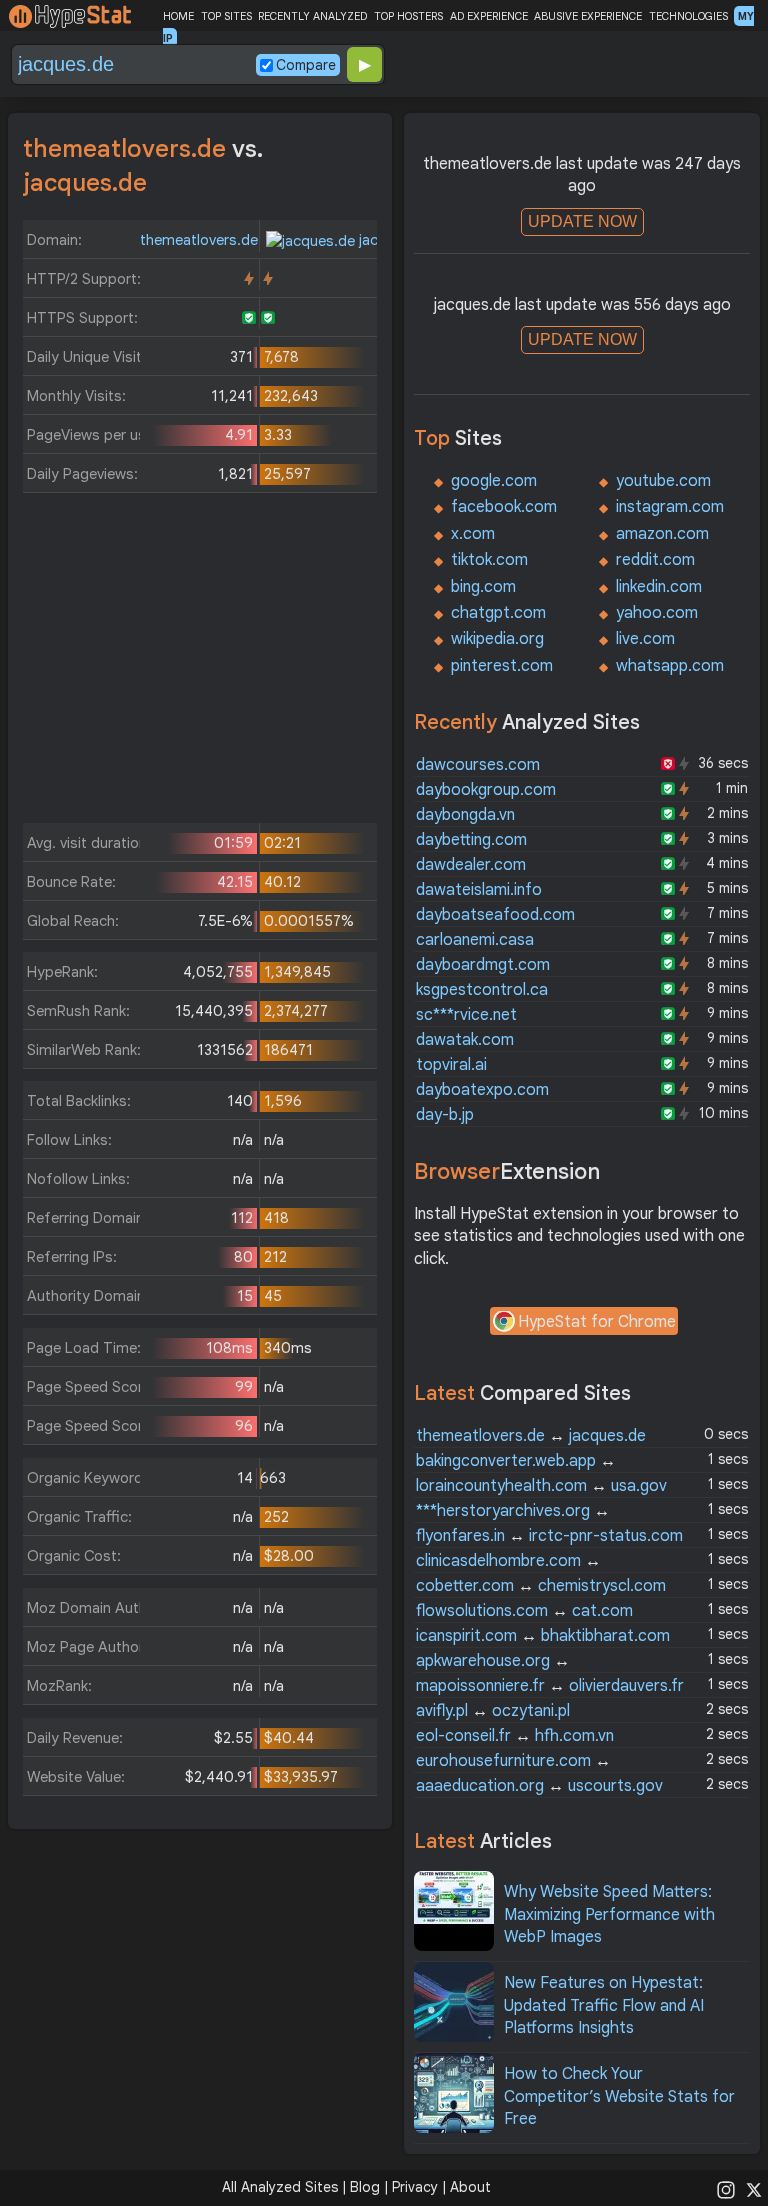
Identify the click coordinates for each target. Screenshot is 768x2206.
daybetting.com (471, 840)
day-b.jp (445, 1115)
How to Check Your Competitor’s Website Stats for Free (619, 2096)
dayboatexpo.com (482, 1090)
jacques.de (393, 240)
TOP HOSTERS (408, 16)
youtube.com (663, 481)
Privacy (415, 2187)
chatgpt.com (498, 613)
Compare (306, 65)
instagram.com (670, 507)
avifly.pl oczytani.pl (493, 1711)
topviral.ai (451, 1065)
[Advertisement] (200, 663)
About (470, 2187)
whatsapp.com (670, 666)
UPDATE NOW (582, 221)
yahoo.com (657, 613)
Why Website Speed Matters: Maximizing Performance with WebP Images (609, 1914)
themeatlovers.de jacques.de (531, 1436)
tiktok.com (489, 560)
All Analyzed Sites (280, 2187)
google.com (494, 481)
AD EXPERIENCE (489, 16)
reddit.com (655, 560)
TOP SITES (226, 16)
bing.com (483, 587)
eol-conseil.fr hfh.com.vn (515, 1736)
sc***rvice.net (466, 1015)
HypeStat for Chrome (597, 1322)
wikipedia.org (497, 639)
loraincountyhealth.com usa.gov (541, 1486)
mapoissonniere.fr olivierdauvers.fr (550, 1686)
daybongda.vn (465, 815)
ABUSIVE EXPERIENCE (588, 16)
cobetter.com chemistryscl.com (541, 1586)
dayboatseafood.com (495, 915)
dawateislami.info (479, 890)
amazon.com (662, 534)
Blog (365, 2187)
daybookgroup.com (486, 790)
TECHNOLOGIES (688, 16)
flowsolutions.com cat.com (524, 1611)
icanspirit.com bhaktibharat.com (543, 1636)
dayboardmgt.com (483, 965)
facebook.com (504, 507)
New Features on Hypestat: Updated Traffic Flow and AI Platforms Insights (604, 2005)
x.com (473, 534)
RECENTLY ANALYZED (312, 16)
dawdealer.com (471, 865)
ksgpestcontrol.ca (482, 990)
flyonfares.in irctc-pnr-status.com (549, 1536)
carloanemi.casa (475, 940)
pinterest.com (502, 666)
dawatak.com (465, 1040)
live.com (645, 639)
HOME (178, 16)
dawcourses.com (478, 765)
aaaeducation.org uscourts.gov (539, 1786)
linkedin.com (659, 587)
